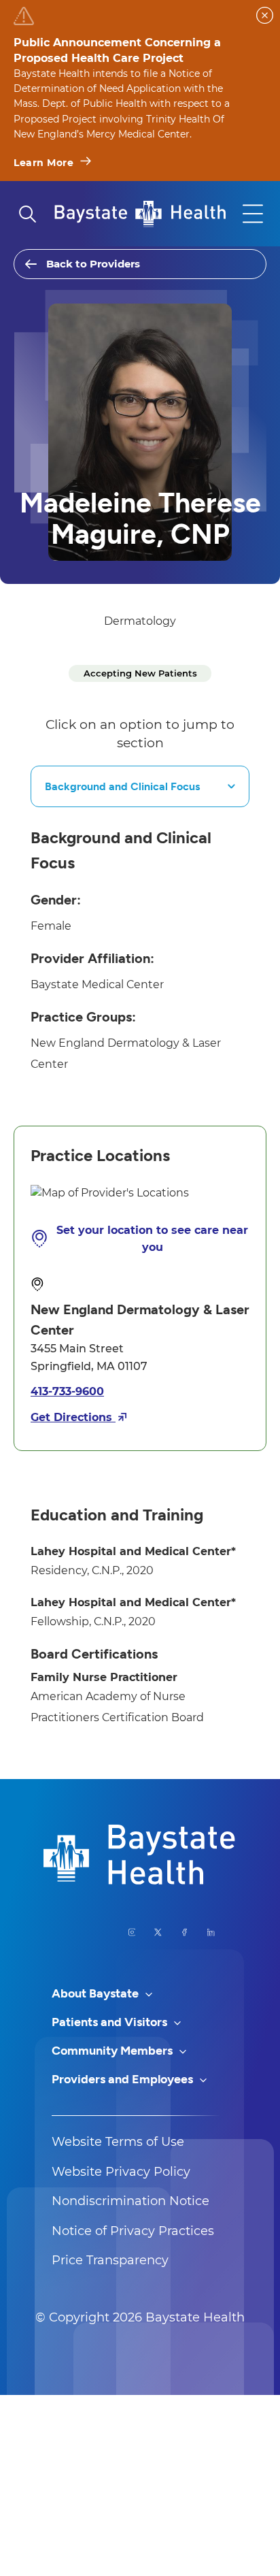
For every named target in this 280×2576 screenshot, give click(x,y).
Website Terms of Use (118, 2142)
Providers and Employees (124, 2079)
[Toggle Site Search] (27, 214)
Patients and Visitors (111, 2022)
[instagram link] (132, 1932)
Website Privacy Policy (121, 2172)
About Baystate (97, 1993)
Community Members (113, 2051)
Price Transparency (110, 2260)
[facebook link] (185, 1932)
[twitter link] (158, 1932)
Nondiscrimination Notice (130, 2201)
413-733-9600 (67, 1391)
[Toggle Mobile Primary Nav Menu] (253, 214)
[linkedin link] (211, 1932)
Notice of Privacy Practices (133, 2231)
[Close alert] (265, 15)
